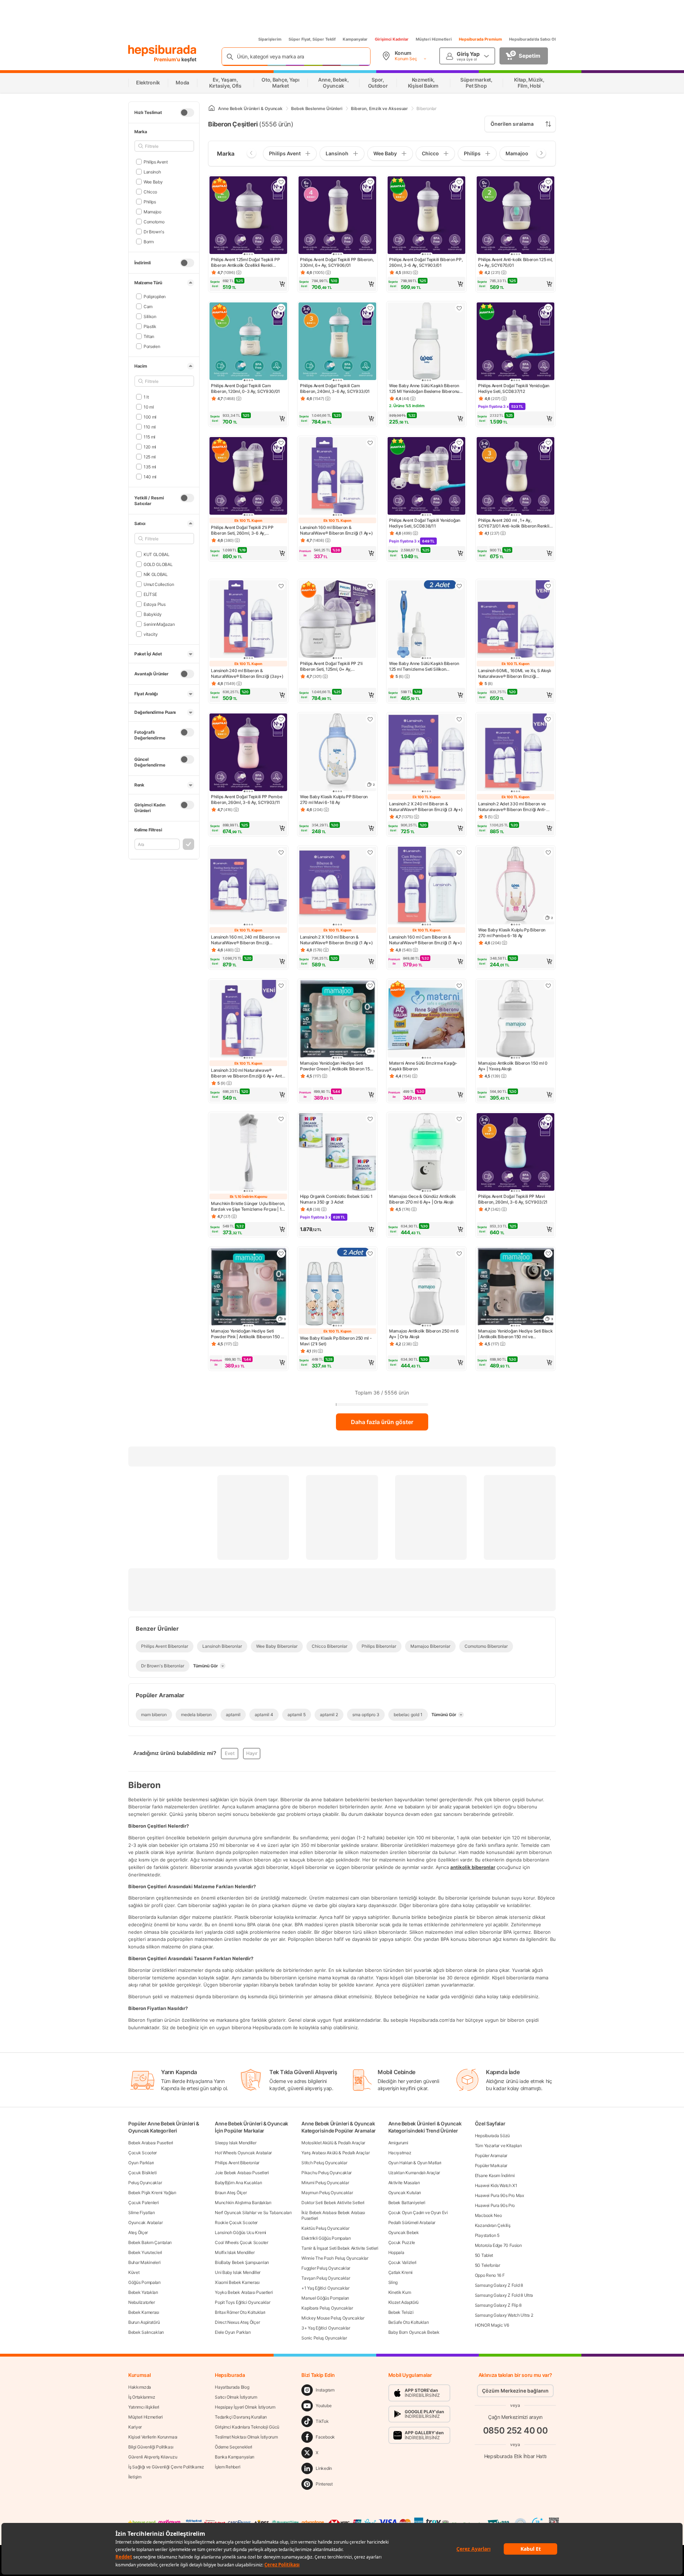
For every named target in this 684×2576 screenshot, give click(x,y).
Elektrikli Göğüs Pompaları (326, 2238)
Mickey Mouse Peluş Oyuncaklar (333, 2318)
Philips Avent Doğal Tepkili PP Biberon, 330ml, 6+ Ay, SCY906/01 (337, 262)
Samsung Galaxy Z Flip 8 (498, 2305)
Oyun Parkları (141, 2163)
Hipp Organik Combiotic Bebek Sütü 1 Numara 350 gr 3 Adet (336, 1199)
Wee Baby (153, 181)
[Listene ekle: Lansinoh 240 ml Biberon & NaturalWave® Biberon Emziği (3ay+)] (281, 586)
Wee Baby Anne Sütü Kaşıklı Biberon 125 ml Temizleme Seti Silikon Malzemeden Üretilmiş (424, 666)
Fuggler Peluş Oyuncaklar (326, 2268)
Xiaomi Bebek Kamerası (237, 2282)
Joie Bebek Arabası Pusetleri (242, 2173)
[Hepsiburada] (162, 51)
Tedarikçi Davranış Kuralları (241, 2417)
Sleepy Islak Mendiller (235, 2143)
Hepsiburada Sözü (492, 2136)
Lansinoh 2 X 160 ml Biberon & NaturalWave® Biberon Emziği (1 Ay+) (336, 940)
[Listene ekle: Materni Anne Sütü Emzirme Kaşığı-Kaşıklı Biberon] (459, 986)
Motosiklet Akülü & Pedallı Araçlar (333, 2143)
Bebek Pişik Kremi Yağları (152, 2193)
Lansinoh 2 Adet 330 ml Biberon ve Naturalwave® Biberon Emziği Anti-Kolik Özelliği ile (512, 807)
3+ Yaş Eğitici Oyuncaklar (326, 2328)
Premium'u (168, 59)
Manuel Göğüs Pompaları (325, 2298)
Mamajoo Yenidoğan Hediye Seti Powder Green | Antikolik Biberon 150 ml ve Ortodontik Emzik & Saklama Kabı (336, 1066)
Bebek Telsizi (401, 2312)
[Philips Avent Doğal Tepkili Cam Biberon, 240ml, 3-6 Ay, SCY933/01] (337, 342)
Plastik (150, 326)
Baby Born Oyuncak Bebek (414, 2332)
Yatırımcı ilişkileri (144, 2407)
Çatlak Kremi (400, 2272)
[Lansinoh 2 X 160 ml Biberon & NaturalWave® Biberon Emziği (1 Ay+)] (337, 886)
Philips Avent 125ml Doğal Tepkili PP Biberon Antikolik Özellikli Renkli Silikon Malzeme (245, 263)
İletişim (135, 2477)
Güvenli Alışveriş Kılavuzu (153, 2457)
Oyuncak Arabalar (145, 2222)
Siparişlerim (270, 39)
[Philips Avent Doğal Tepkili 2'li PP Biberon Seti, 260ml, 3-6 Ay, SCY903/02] (248, 477)
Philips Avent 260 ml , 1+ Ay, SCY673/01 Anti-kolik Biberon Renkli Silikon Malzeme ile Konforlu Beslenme (515, 523)
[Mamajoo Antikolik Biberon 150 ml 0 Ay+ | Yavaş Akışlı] (515, 1019)
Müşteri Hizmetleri (434, 39)
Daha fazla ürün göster (382, 1422)
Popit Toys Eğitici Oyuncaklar (242, 2302)
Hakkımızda (140, 2387)
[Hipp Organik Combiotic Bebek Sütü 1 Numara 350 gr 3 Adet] (337, 1153)
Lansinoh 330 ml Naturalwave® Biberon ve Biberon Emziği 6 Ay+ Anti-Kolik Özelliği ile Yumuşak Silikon (248, 1073)
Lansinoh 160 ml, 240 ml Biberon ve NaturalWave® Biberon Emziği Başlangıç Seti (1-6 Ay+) (245, 940)
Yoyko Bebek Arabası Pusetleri (244, 2292)
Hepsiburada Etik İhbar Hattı (515, 2456)
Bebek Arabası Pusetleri (151, 2143)
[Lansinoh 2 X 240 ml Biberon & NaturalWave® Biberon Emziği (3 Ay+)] (426, 753)
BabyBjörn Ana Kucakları (238, 2183)
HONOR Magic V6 (492, 2325)
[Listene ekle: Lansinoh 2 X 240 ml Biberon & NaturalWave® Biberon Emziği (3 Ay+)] (459, 719)
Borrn (149, 241)
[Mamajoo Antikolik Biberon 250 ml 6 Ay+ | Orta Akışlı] (426, 1287)
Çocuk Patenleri (144, 2203)
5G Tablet (484, 2255)
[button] (248, 284)
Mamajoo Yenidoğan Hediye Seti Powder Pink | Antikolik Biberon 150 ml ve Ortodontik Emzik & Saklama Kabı (248, 1334)
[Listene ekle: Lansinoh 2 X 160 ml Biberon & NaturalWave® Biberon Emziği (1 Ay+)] (370, 852)
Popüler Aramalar (491, 2156)
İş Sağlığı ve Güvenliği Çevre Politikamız (166, 2467)
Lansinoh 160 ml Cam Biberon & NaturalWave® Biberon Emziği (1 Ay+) (426, 940)
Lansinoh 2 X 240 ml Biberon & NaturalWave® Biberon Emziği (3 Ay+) (426, 807)
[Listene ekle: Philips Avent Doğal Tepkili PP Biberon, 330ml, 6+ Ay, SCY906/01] (370, 182)
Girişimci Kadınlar (392, 39)
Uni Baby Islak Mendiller (238, 2272)
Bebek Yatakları (143, 2292)
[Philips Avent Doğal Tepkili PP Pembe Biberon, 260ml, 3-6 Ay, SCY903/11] (248, 753)
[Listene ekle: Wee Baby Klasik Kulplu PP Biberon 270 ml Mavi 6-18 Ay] (370, 719)
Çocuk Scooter (142, 2153)
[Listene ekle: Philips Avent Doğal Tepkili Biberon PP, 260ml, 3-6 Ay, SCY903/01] (459, 182)
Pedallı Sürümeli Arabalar (412, 2222)
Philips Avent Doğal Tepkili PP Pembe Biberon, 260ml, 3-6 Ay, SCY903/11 (247, 799)
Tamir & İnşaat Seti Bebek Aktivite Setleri (340, 2248)
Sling (393, 2282)
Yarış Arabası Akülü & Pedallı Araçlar (335, 2153)
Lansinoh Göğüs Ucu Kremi (240, 2232)
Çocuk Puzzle (402, 2242)
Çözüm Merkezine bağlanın (515, 2391)
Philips (150, 201)
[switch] (187, 113)
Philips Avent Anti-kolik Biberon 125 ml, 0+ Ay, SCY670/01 (515, 262)
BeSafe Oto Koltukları (409, 2322)
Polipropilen (155, 296)
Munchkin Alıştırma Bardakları (243, 2203)
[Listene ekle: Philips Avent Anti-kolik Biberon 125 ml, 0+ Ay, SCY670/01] (548, 182)
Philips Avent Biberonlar (237, 2163)
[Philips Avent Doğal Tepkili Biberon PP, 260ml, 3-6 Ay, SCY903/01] (426, 216)
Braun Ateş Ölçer (231, 2193)
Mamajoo (152, 211)
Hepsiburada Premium (480, 39)
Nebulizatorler (142, 2302)
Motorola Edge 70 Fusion (498, 2245)
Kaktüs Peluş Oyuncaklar (325, 2228)
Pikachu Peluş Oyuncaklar (327, 2173)
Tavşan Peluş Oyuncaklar (326, 2278)
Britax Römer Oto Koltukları (240, 2312)
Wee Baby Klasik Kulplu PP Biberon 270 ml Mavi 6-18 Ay (334, 799)
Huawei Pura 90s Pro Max (499, 2195)
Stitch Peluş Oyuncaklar (324, 2163)
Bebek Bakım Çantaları (150, 2242)
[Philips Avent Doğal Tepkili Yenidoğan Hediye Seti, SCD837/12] (515, 342)
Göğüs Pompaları (144, 2282)
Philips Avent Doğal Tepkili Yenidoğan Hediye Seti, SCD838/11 (425, 523)
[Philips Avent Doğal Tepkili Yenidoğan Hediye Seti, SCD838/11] (426, 477)
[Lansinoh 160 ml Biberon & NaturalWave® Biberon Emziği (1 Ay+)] (337, 477)
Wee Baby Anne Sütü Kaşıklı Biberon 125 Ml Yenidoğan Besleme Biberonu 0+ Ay (424, 389)
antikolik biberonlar (473, 1867)
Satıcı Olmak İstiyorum (236, 2397)
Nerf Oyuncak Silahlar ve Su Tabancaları (253, 2213)
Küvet (134, 2272)
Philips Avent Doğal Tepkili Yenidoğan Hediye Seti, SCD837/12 (514, 388)
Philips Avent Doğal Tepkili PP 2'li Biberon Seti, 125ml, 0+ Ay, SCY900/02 (331, 666)
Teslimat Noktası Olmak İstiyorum (246, 2437)
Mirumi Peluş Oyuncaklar (325, 2183)
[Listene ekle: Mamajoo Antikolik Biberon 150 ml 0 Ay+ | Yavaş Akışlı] (548, 986)
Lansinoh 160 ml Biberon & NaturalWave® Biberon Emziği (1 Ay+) (336, 530)
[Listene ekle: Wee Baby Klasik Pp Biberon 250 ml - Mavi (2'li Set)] (370, 1253)
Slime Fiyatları (142, 2213)
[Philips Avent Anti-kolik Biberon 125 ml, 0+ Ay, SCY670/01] (515, 216)
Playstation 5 (487, 2235)
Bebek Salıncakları (146, 2332)
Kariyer (135, 2427)
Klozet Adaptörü (404, 2302)
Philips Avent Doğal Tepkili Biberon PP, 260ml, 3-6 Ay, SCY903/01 (426, 262)
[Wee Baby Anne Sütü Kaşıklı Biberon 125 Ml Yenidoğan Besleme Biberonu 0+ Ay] (426, 342)
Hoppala (396, 2252)
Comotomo (154, 221)
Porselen (152, 346)
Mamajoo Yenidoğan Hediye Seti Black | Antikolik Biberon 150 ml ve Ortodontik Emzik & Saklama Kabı (515, 1334)
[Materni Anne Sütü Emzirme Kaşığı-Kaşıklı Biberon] (426, 1019)
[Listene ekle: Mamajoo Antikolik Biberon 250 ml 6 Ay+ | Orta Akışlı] (459, 1253)
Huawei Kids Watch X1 (496, 2185)
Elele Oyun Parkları (233, 2332)
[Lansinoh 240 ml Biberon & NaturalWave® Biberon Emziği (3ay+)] (248, 620)
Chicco (150, 191)
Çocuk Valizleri (403, 2262)
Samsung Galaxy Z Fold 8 (499, 2285)
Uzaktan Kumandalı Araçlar (414, 2173)
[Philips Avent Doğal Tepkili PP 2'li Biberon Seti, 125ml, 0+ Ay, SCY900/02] (337, 620)
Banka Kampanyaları (235, 2457)
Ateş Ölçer (138, 2232)
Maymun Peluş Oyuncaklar (327, 2193)
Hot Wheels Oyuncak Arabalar (243, 2153)
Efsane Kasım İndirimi (495, 2175)
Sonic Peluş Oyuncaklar (324, 2338)
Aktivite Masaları (404, 2183)
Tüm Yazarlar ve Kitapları (498, 2146)
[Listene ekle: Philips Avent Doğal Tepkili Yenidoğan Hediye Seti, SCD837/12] (548, 308)
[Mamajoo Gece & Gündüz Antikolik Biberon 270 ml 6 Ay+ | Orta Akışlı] (426, 1153)
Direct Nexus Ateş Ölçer (237, 2322)
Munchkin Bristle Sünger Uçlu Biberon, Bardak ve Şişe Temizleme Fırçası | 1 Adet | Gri (248, 1206)
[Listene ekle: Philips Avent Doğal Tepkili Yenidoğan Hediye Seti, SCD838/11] (459, 443)
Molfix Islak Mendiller (235, 2252)
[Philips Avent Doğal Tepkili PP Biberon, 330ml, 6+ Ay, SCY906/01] (337, 216)
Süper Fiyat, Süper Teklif (312, 39)
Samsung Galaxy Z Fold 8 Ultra (504, 2295)
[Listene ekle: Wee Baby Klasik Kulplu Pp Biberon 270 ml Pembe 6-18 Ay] (548, 852)
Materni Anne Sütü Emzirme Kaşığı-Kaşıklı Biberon (423, 1066)
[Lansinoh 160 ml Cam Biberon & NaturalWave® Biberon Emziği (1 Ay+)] (426, 886)
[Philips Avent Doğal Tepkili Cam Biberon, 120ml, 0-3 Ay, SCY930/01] (248, 342)
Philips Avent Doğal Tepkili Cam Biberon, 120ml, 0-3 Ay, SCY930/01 (245, 388)
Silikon (150, 316)
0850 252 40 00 (515, 2430)
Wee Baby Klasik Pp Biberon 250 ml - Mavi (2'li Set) (336, 1341)
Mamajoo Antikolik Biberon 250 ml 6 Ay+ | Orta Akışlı (424, 1334)
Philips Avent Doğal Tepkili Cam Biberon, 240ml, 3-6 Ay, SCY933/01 (335, 388)
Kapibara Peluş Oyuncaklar (327, 2308)
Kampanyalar (355, 39)
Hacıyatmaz (400, 2153)
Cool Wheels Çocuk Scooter (242, 2242)
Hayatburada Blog (232, 2387)
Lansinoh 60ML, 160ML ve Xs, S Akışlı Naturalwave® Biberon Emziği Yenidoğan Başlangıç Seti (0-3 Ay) (514, 674)
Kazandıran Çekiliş (493, 2225)
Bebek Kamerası (144, 2312)
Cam (148, 306)
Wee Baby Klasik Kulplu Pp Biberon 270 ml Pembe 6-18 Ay (512, 933)
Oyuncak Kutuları (405, 2193)
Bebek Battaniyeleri (407, 2203)
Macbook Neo (488, 2215)
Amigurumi (398, 2143)
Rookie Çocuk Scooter (236, 2222)
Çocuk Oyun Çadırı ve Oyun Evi (418, 2213)
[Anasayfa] (212, 108)
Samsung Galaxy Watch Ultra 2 (504, 2315)
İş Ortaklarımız (142, 2397)
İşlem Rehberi (227, 2467)
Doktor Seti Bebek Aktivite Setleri (333, 2203)
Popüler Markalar (491, 2165)
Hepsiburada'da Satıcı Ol (532, 39)
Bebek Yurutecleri (145, 2252)
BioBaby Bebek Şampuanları (242, 2262)
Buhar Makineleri (144, 2262)
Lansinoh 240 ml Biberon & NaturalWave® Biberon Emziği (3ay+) (247, 673)
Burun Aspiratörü (144, 2322)
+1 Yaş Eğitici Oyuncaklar (325, 2288)
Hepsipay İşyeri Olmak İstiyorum (245, 2407)
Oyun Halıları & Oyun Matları (415, 2163)
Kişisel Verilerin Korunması (153, 2437)
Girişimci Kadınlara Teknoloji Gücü (247, 2427)
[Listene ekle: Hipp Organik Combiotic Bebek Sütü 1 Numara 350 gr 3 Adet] (370, 1119)
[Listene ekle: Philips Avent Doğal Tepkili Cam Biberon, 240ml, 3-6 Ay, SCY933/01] (370, 308)
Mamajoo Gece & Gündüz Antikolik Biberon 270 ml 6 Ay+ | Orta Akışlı (423, 1199)
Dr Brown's (154, 231)
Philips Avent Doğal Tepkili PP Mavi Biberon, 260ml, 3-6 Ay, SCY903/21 (513, 1199)
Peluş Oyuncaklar (145, 2183)
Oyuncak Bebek (404, 2232)
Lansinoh (152, 172)
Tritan (149, 336)
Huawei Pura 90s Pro (495, 2205)
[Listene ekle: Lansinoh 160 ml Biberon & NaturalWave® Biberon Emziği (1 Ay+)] (370, 443)
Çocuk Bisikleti (142, 2173)
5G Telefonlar (488, 2265)
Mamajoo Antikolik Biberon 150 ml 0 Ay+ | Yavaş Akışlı (513, 1066)
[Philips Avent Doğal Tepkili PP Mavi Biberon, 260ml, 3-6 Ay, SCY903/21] (515, 1153)
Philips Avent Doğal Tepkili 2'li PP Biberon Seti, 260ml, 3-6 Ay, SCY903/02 (242, 530)
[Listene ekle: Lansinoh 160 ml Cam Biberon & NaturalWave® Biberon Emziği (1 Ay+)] (459, 852)
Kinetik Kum (400, 2292)
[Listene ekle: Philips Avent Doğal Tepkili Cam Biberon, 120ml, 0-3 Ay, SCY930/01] (281, 308)
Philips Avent (156, 162)
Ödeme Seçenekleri (234, 2447)
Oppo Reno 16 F (490, 2275)
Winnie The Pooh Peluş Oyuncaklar (335, 2258)
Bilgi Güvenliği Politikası (151, 2447)
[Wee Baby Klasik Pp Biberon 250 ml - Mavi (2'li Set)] (337, 1287)
